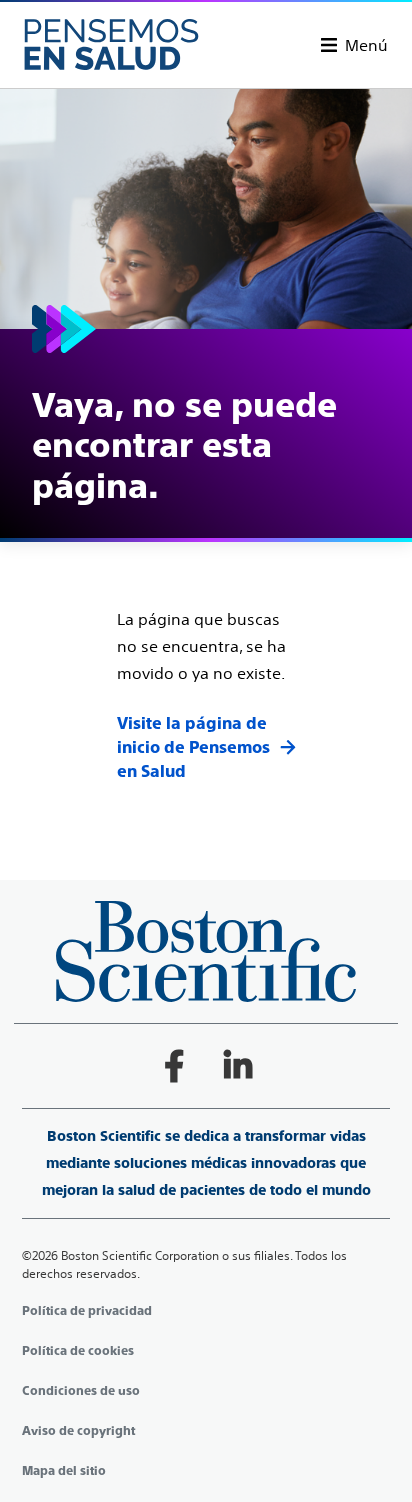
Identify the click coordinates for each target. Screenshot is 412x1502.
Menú (366, 45)
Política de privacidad (87, 1311)
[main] (206, 436)
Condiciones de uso (81, 1391)
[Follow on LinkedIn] (238, 1066)
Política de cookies (78, 1351)
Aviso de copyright (78, 1431)
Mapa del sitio (64, 1471)
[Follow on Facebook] (174, 1066)
